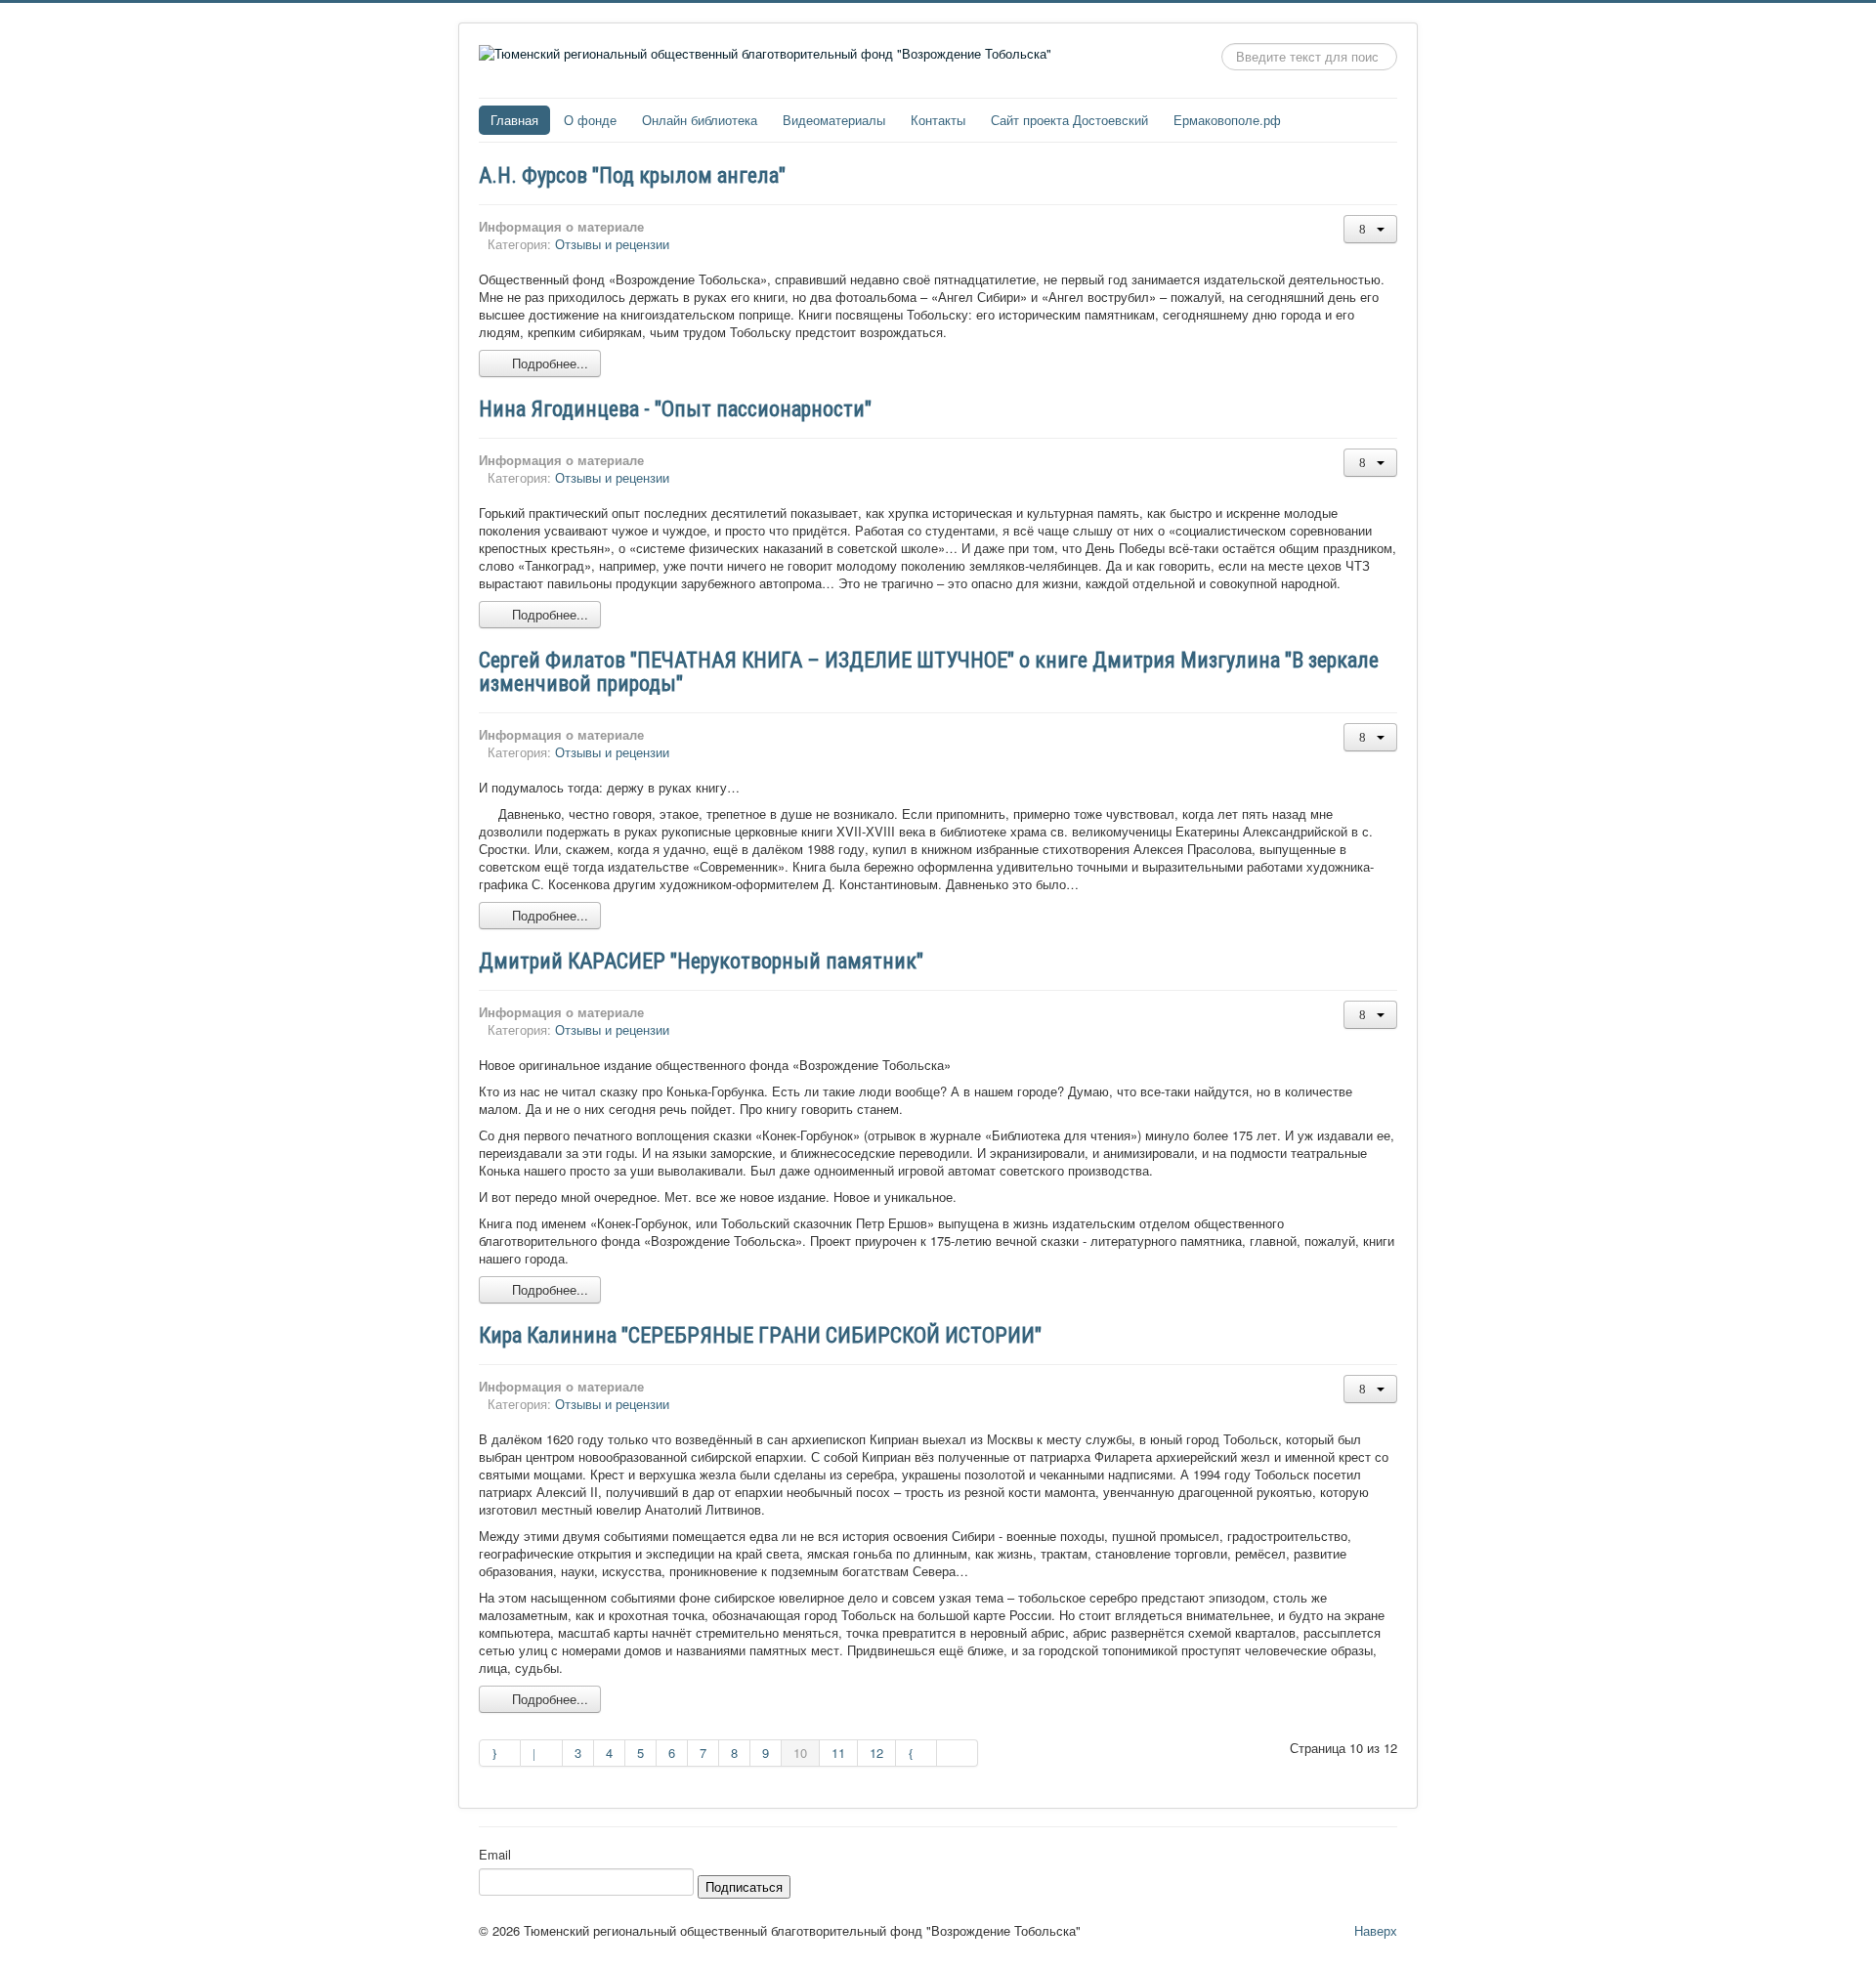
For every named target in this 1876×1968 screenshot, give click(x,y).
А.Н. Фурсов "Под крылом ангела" (632, 175)
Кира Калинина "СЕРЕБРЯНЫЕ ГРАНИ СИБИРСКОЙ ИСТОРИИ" (760, 1335)
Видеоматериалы (834, 120)
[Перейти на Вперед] (917, 1753)
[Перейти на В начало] (500, 1753)
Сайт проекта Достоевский (1069, 120)
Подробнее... (548, 363)
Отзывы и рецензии (612, 244)
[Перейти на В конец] (958, 1753)
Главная (514, 120)
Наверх (1376, 1930)
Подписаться (744, 1886)
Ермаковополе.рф (1227, 120)
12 (876, 1753)
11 (838, 1753)
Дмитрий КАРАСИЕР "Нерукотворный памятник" (701, 961)
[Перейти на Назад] (541, 1753)
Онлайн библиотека (700, 120)
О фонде (590, 120)
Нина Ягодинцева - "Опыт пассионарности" (675, 409)
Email (495, 1855)
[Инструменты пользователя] (1370, 229)
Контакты (938, 120)
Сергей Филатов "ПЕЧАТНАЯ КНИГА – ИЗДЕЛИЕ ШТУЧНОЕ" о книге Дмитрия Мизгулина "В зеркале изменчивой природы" (929, 672)
